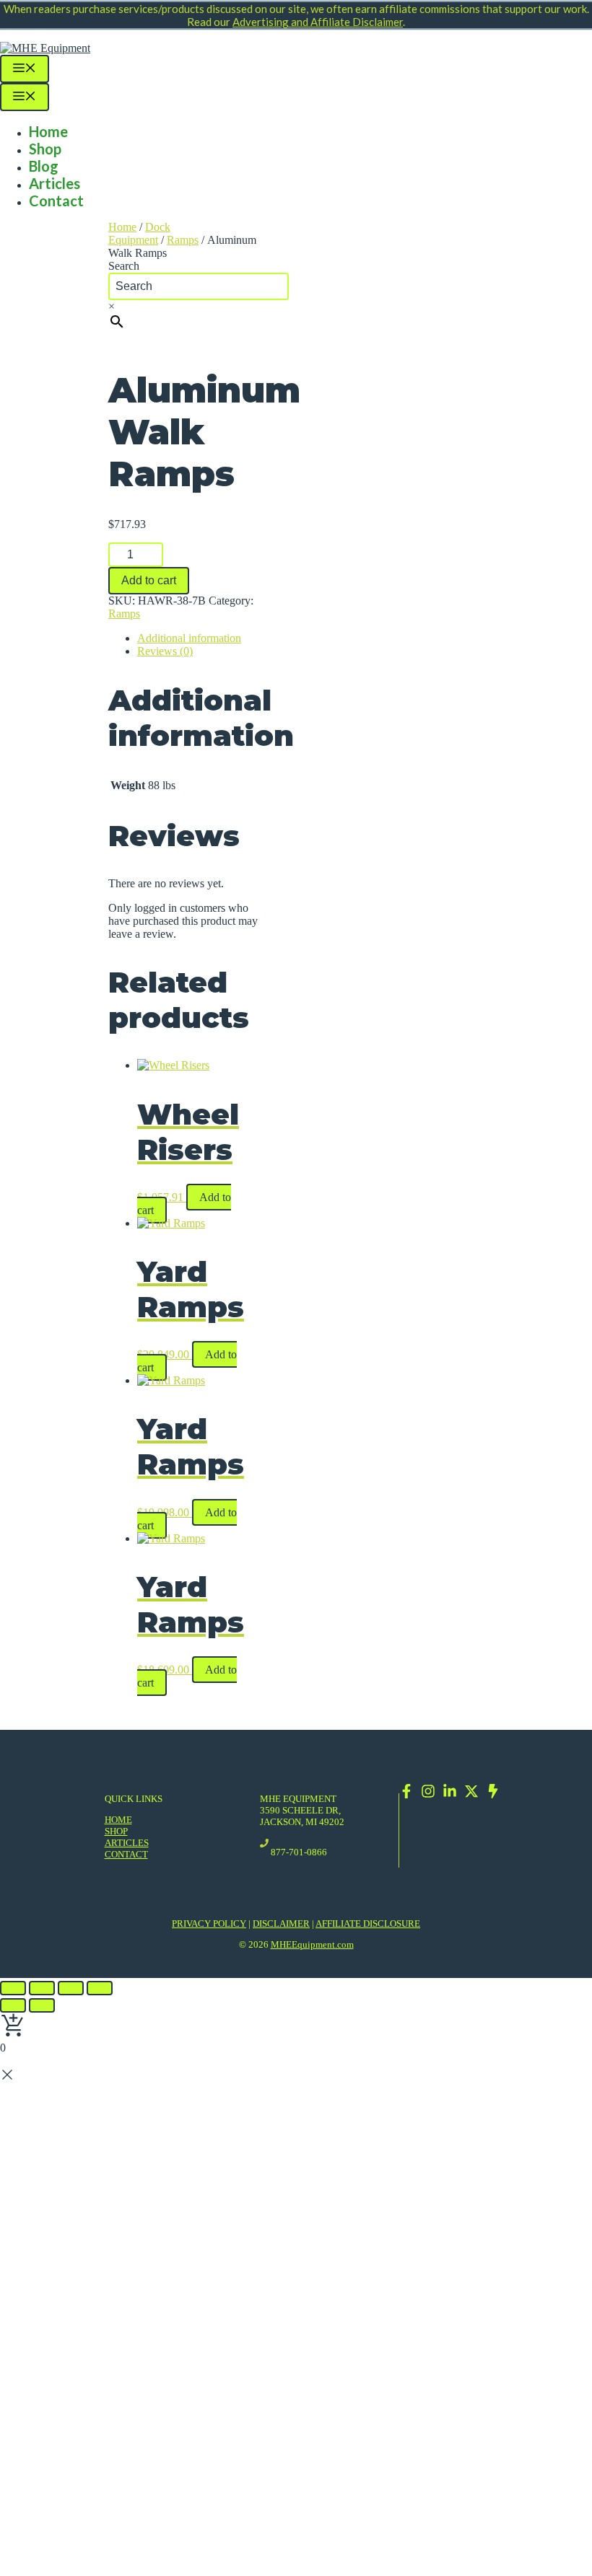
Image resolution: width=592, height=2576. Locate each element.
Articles (55, 183)
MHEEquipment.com (312, 1944)
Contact (56, 201)
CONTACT (126, 1854)
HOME (118, 1820)
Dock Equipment (139, 233)
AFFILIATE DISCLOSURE (368, 1924)
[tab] (200, 638)
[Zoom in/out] (100, 1988)
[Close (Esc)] (13, 1988)
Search (124, 266)
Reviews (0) (165, 651)
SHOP (116, 1831)
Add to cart (149, 580)
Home (48, 131)
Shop (45, 149)
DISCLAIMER (281, 1924)
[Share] (42, 1988)
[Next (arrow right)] (42, 2005)
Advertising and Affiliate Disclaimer (318, 22)
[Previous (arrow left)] (13, 2005)
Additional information (189, 638)
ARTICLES (127, 1843)
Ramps (183, 240)
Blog (44, 166)
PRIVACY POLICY (209, 1924)
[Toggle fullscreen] (71, 1988)
